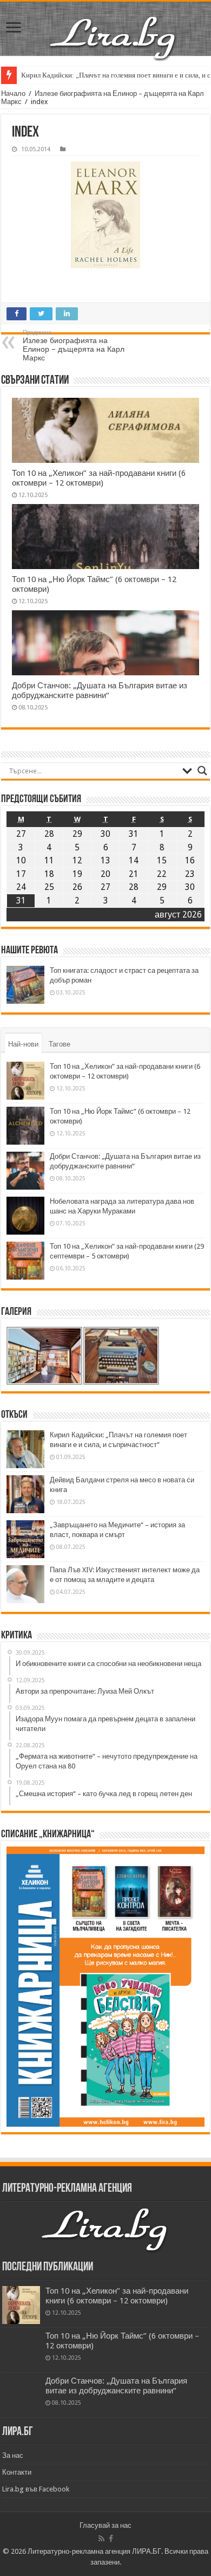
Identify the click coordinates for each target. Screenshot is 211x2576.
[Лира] (114, 37)
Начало (13, 93)
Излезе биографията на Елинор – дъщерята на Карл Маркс (74, 346)
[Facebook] (111, 2539)
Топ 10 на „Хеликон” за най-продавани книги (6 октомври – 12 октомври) (99, 478)
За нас (13, 2455)
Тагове (60, 1044)
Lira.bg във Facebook (36, 2489)
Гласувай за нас (105, 2525)
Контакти (17, 2472)
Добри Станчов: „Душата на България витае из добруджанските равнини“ (100, 690)
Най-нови (23, 1044)
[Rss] (101, 2539)
